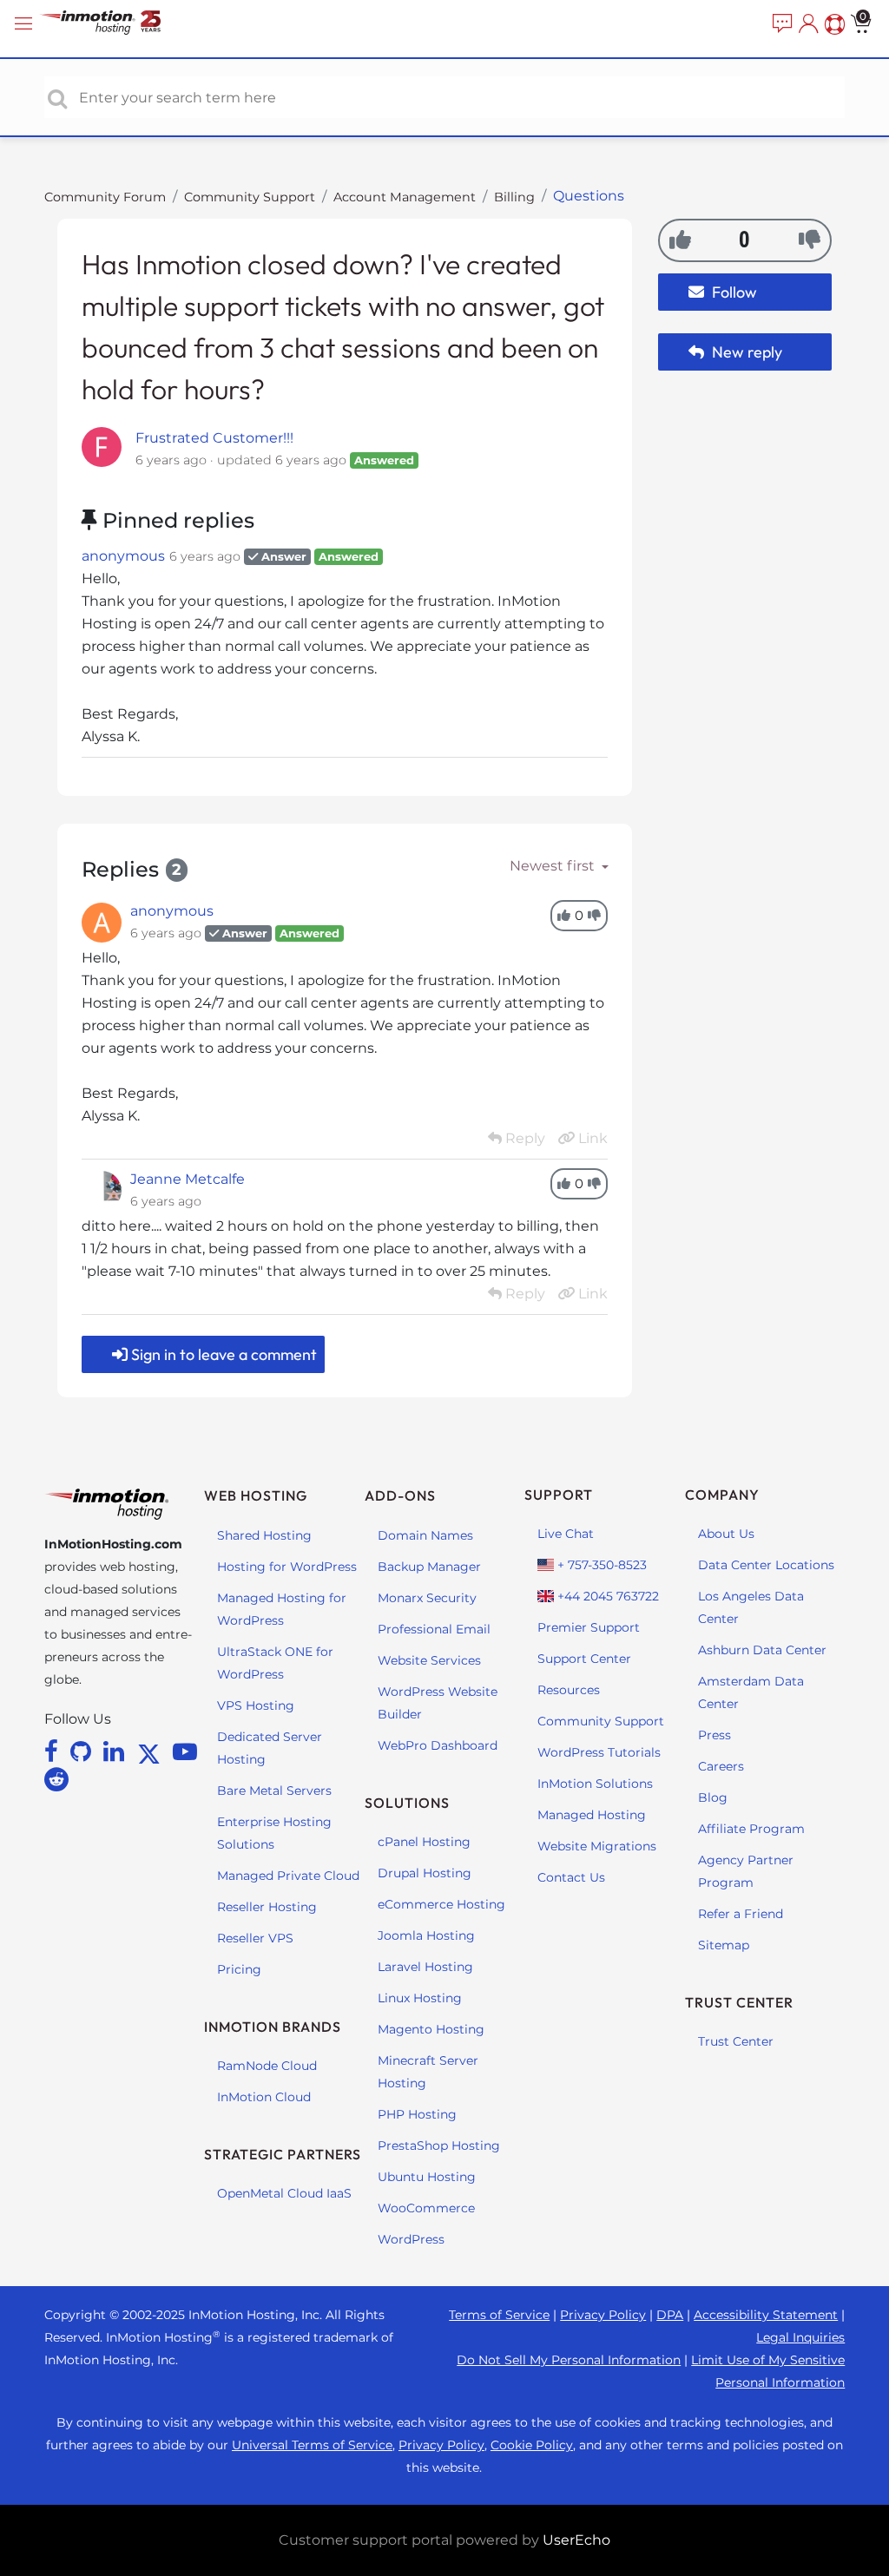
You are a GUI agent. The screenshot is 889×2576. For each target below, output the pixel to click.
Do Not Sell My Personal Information (569, 2360)
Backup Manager (429, 1567)
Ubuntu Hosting (427, 2177)
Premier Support (589, 1627)
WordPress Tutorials (599, 1752)
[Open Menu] (26, 24)
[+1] (680, 240)
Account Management (405, 197)
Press (714, 1735)
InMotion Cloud (264, 2097)
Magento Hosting (431, 2029)
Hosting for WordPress (287, 1567)
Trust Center (736, 2041)
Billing (514, 197)
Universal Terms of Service (312, 2445)
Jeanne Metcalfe (188, 1179)
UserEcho (576, 2540)
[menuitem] (780, 24)
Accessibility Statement (766, 2315)
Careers (721, 1766)
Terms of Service (499, 2315)
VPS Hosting (256, 1705)
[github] (84, 1751)
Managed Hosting (592, 1815)
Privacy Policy (603, 2315)
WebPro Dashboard (438, 1745)
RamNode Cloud (267, 2066)
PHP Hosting (417, 2114)
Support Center (584, 1659)
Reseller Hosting (267, 1907)
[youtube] (185, 1751)
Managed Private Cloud (288, 1876)
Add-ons (400, 1495)
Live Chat (566, 1534)
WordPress (411, 2239)
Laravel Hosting (425, 1967)
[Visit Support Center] (833, 24)
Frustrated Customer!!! (214, 438)
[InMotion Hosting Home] (117, 24)
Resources (569, 1690)
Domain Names (425, 1535)
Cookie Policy (532, 2445)
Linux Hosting (420, 1998)
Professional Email (434, 1629)
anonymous (123, 556)
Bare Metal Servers (274, 1791)
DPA (670, 2315)
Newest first (554, 866)
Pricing (239, 1969)
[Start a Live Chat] (780, 24)
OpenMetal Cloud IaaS (284, 2193)
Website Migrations (597, 1846)
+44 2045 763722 (606, 1596)
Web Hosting (256, 1495)
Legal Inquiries (800, 2337)
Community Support (250, 197)
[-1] (810, 240)
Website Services (429, 1660)
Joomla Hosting (426, 1935)
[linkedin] (117, 1751)
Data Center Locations (766, 1565)
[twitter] (152, 1751)
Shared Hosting (264, 1535)
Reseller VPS (255, 1938)
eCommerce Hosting (441, 1904)
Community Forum (105, 197)
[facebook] (54, 1751)
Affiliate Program (751, 1829)
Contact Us (571, 1877)
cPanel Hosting (424, 1842)
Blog (713, 1797)
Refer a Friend (741, 1914)
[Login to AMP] (807, 24)
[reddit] (56, 1779)
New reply (745, 352)
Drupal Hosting (425, 1873)
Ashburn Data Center (762, 1650)
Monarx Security (427, 1598)
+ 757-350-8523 (600, 1565)
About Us (726, 1534)
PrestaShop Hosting (439, 2146)
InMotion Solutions (595, 1784)
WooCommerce (426, 2208)
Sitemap (724, 1945)
